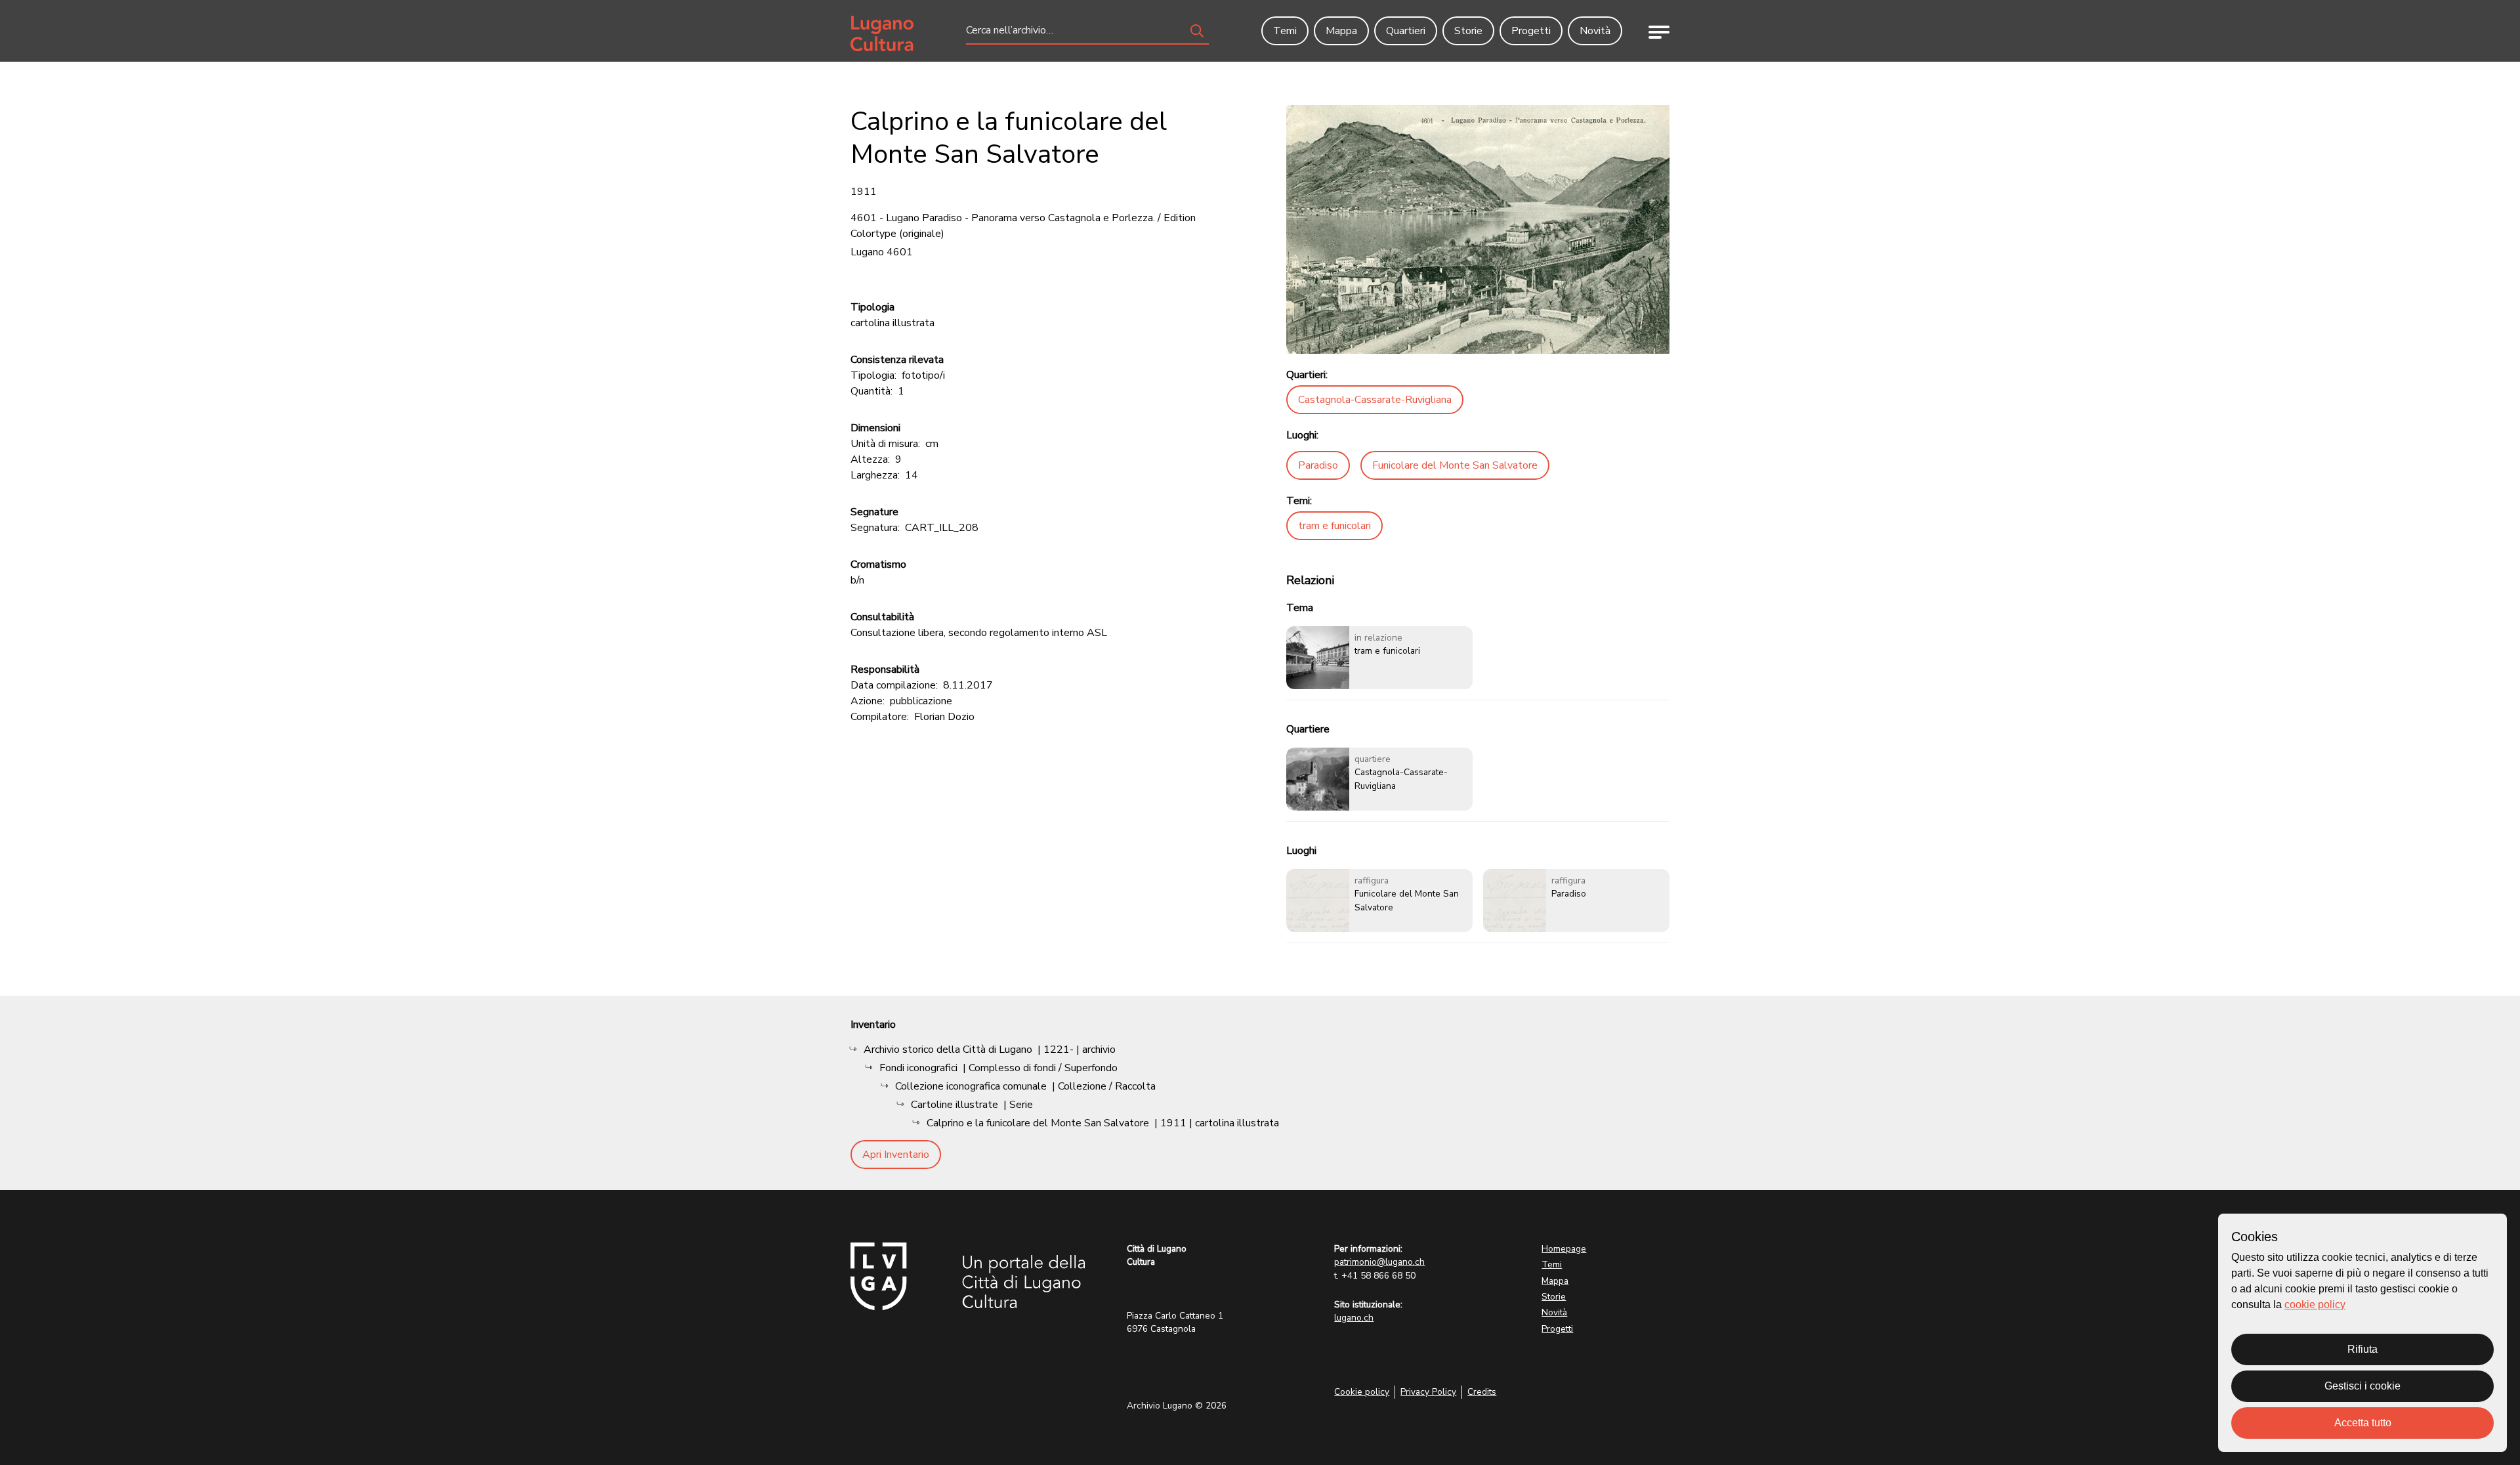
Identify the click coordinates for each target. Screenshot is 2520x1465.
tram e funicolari (1334, 526)
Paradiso (1318, 465)
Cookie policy (1362, 1392)
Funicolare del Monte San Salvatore (1455, 465)
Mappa (1555, 1281)
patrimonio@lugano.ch (1379, 1262)
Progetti (1557, 1329)
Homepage (1564, 1249)
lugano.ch (1354, 1318)
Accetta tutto (2363, 1423)
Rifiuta (2362, 1349)
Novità (1554, 1312)
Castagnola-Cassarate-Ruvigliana (1375, 400)
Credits (1482, 1392)
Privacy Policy (1428, 1392)
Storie (1554, 1297)
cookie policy (2315, 1305)
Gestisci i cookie (2362, 1386)
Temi (1552, 1264)
